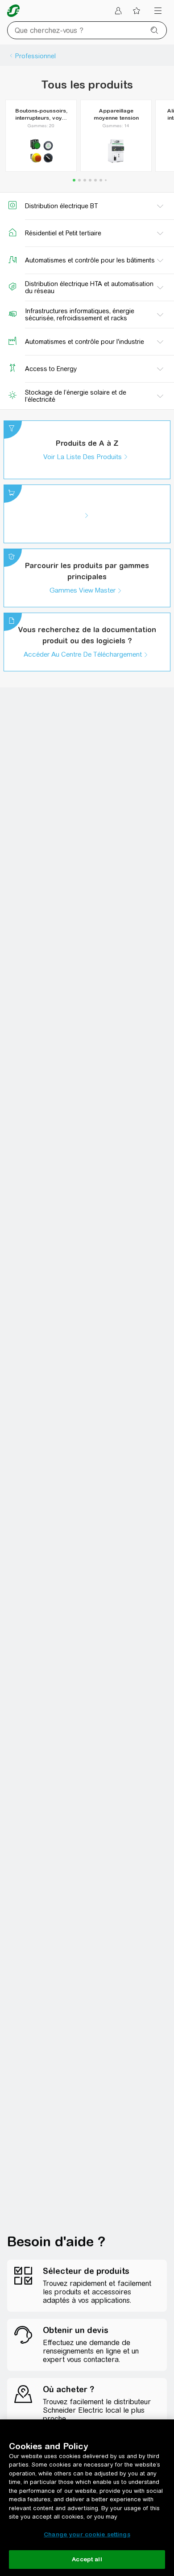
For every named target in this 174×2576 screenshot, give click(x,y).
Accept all (87, 2559)
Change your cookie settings (87, 2534)
